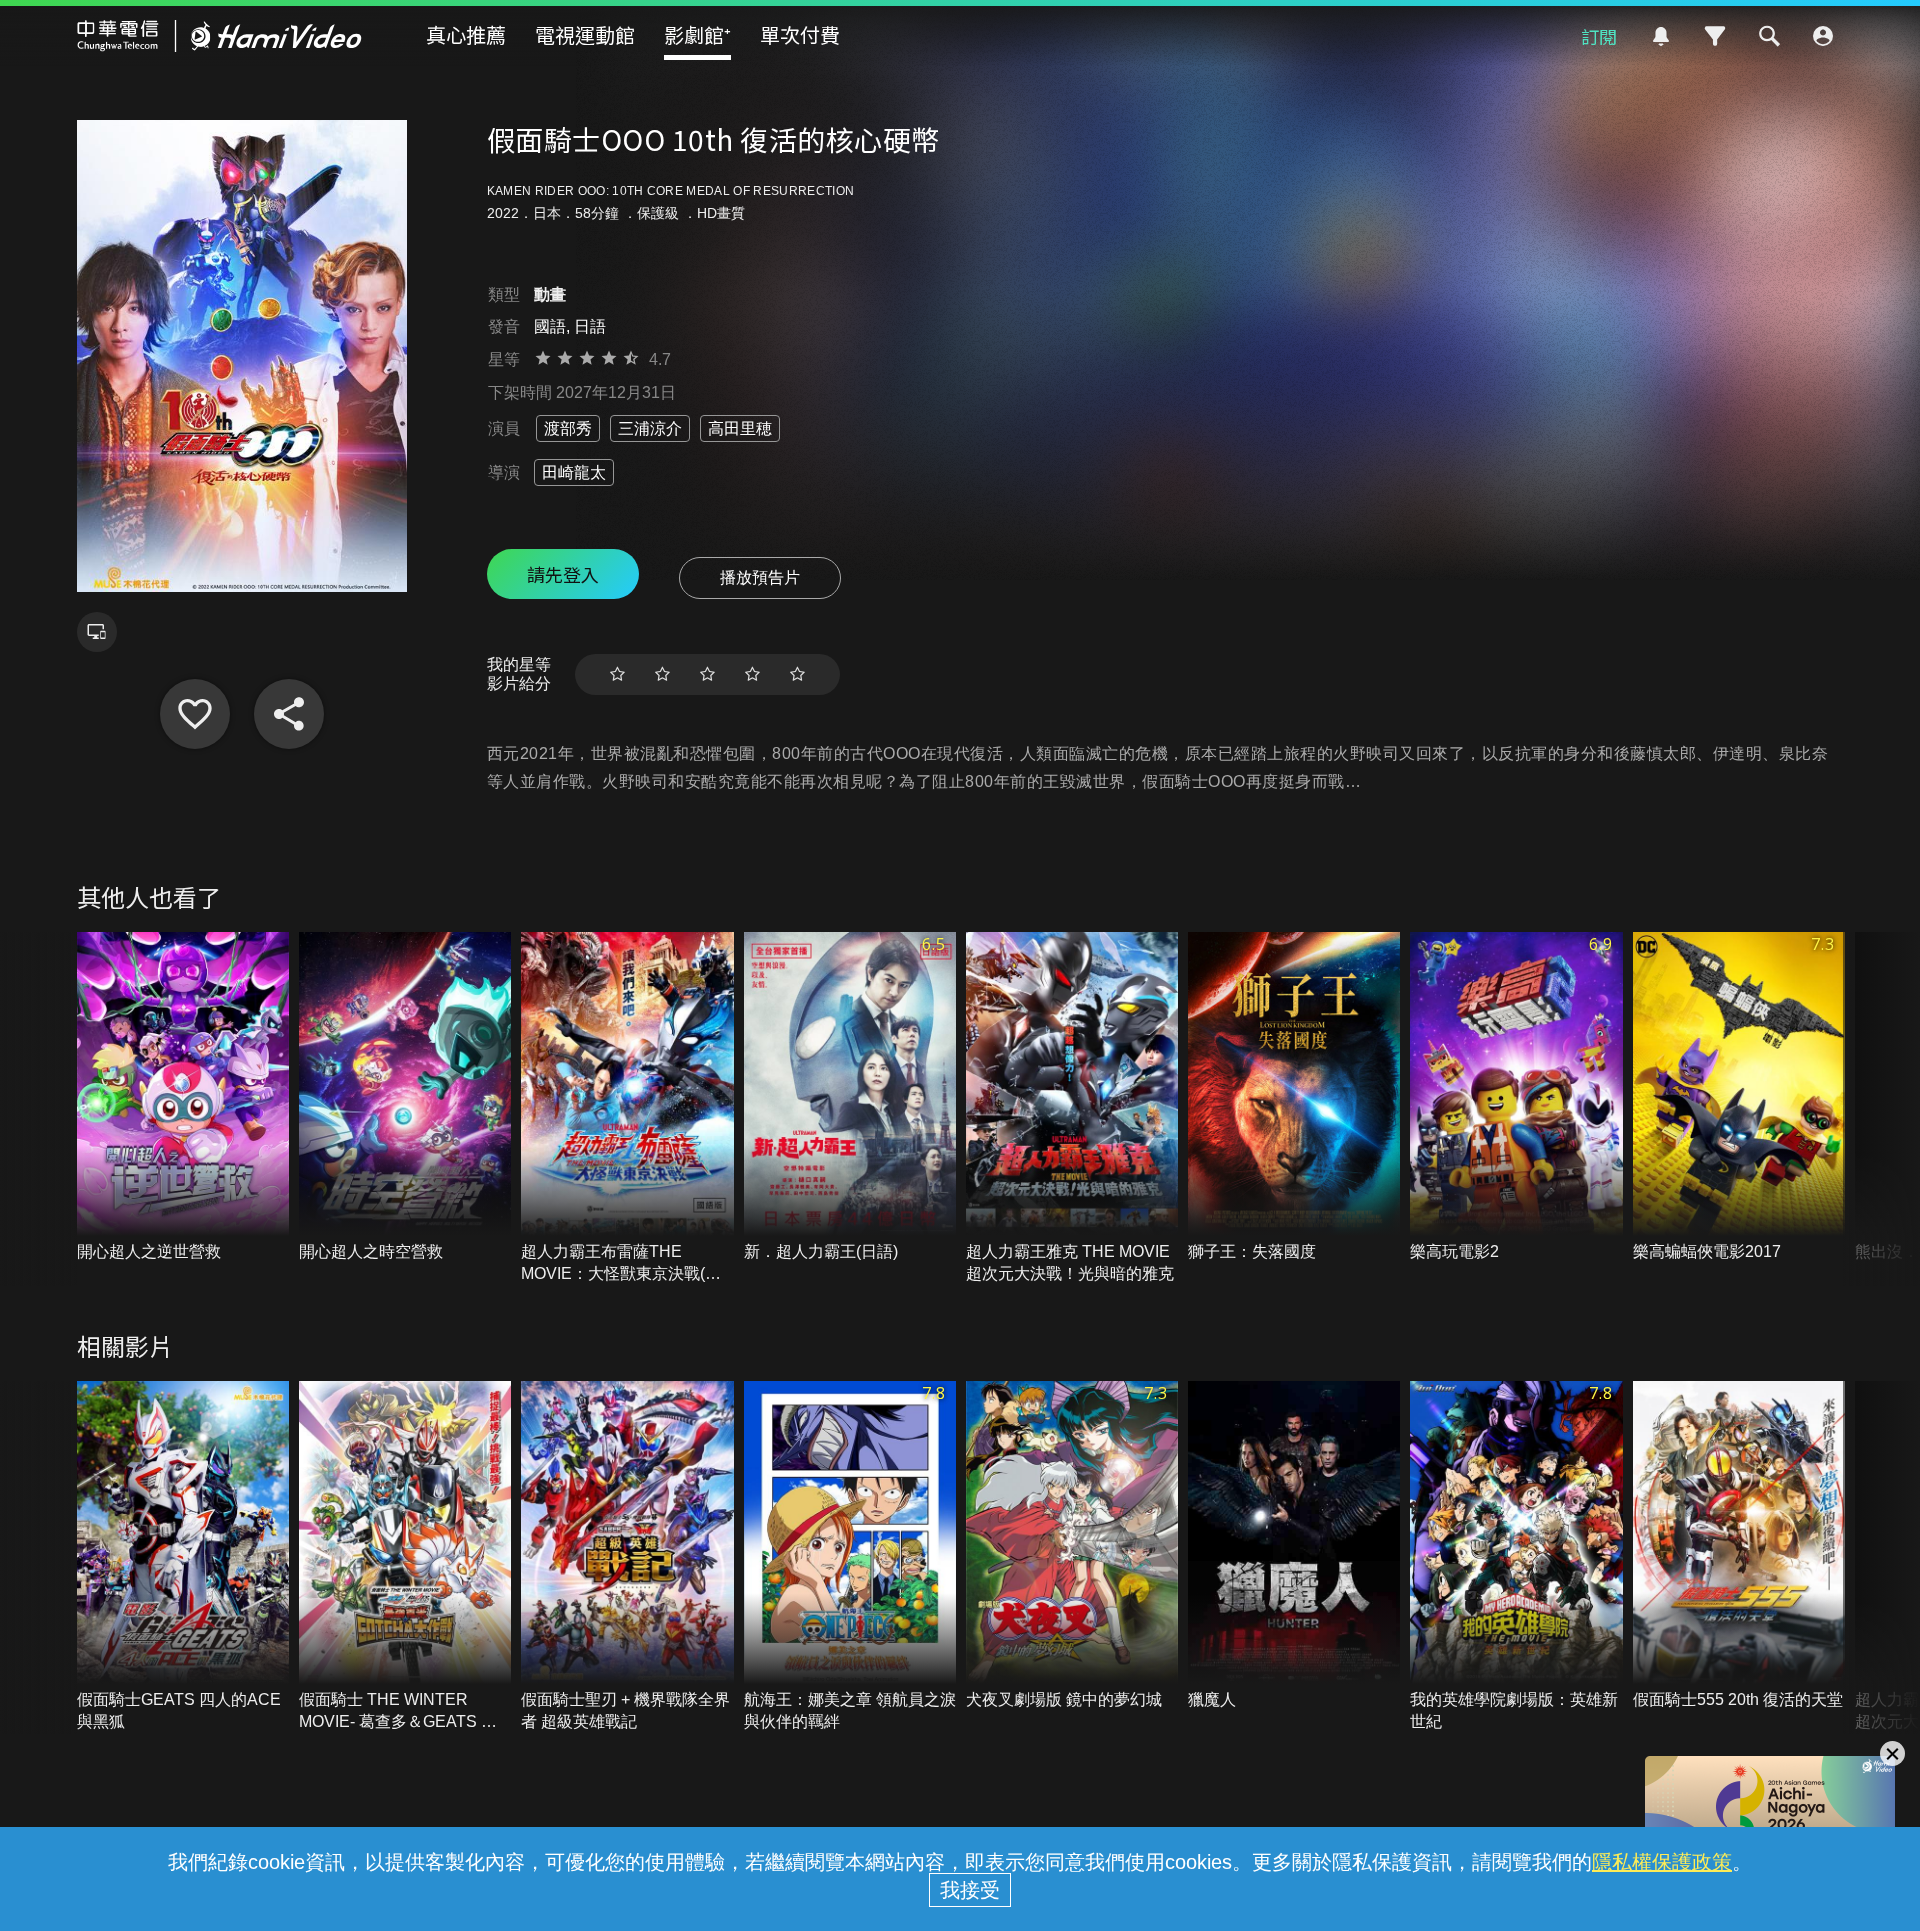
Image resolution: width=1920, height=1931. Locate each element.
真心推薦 (466, 34)
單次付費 (800, 34)
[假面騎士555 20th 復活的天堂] (1739, 1546)
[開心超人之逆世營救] (183, 1097)
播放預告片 (760, 577)
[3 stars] (707, 674)
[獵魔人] (1294, 1546)
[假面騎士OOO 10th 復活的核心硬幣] (195, 714)
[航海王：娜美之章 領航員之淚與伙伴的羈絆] (850, 1557)
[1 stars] (617, 674)
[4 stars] (752, 674)
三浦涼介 (650, 428)
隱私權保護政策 (1662, 1862)
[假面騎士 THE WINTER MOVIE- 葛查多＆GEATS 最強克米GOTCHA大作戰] (405, 1557)
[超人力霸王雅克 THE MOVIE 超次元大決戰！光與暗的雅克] (1072, 1108)
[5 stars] (797, 674)
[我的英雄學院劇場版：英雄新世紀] (1516, 1557)
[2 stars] (662, 674)
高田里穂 (740, 428)
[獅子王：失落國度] (1294, 1097)
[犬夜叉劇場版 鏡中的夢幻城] (1072, 1546)
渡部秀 (568, 428)
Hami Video (219, 36)
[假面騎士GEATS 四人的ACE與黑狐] (183, 1557)
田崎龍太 (574, 472)
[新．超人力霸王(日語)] (850, 1097)
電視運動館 (585, 34)
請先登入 (563, 574)
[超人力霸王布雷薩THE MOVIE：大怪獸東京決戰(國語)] (627, 1108)
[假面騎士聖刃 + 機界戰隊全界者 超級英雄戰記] (627, 1557)
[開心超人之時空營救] (405, 1097)
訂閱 (1599, 36)
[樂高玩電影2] (1516, 1097)
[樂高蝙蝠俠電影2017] (1739, 1097)
